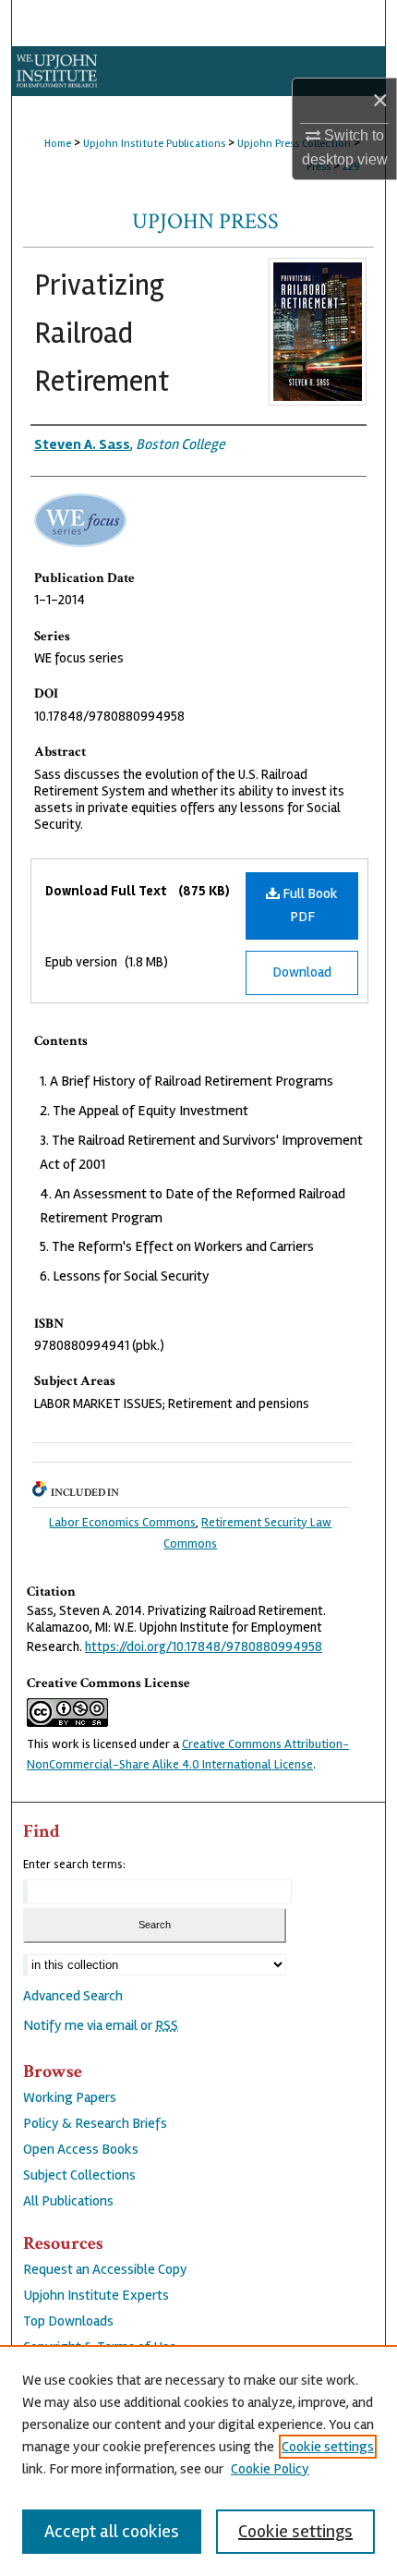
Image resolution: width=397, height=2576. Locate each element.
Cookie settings (328, 2447)
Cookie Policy (270, 2469)
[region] (198, 2461)
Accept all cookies (112, 2531)
